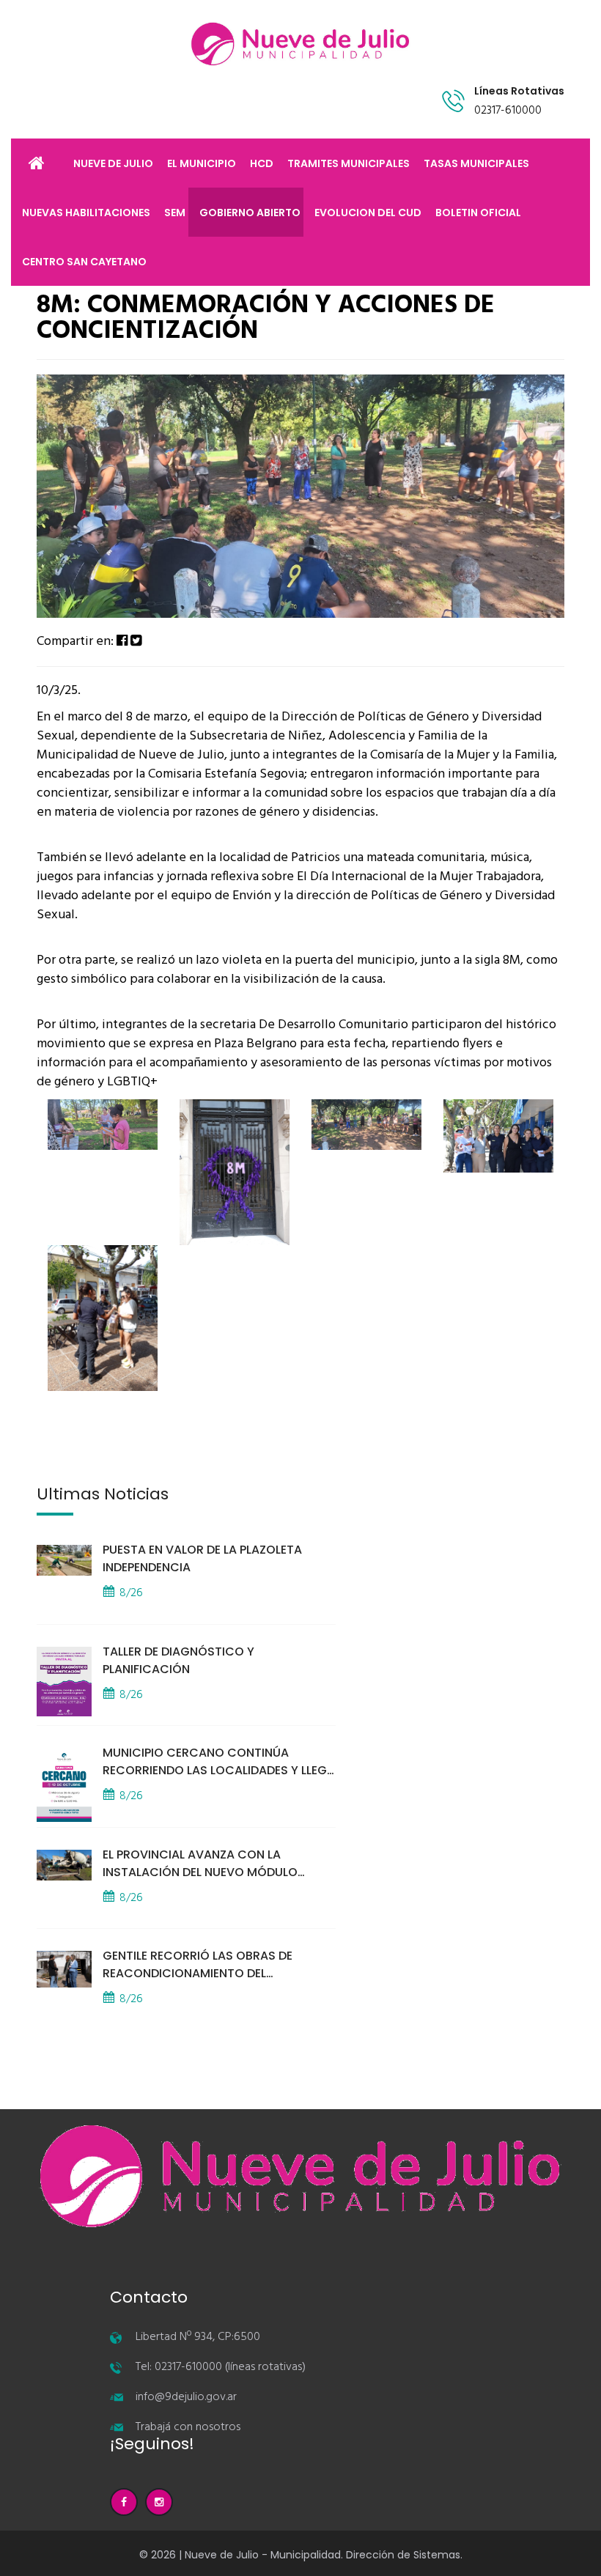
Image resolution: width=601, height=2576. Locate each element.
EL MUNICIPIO (202, 163)
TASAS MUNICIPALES (476, 163)
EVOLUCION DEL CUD (368, 213)
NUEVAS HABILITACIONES (86, 213)
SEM (175, 213)
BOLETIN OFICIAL (478, 213)
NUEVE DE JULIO (113, 163)
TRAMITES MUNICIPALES (349, 163)
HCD (262, 163)
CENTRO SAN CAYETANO (84, 262)
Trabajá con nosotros (188, 2427)
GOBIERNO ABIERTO (250, 213)
